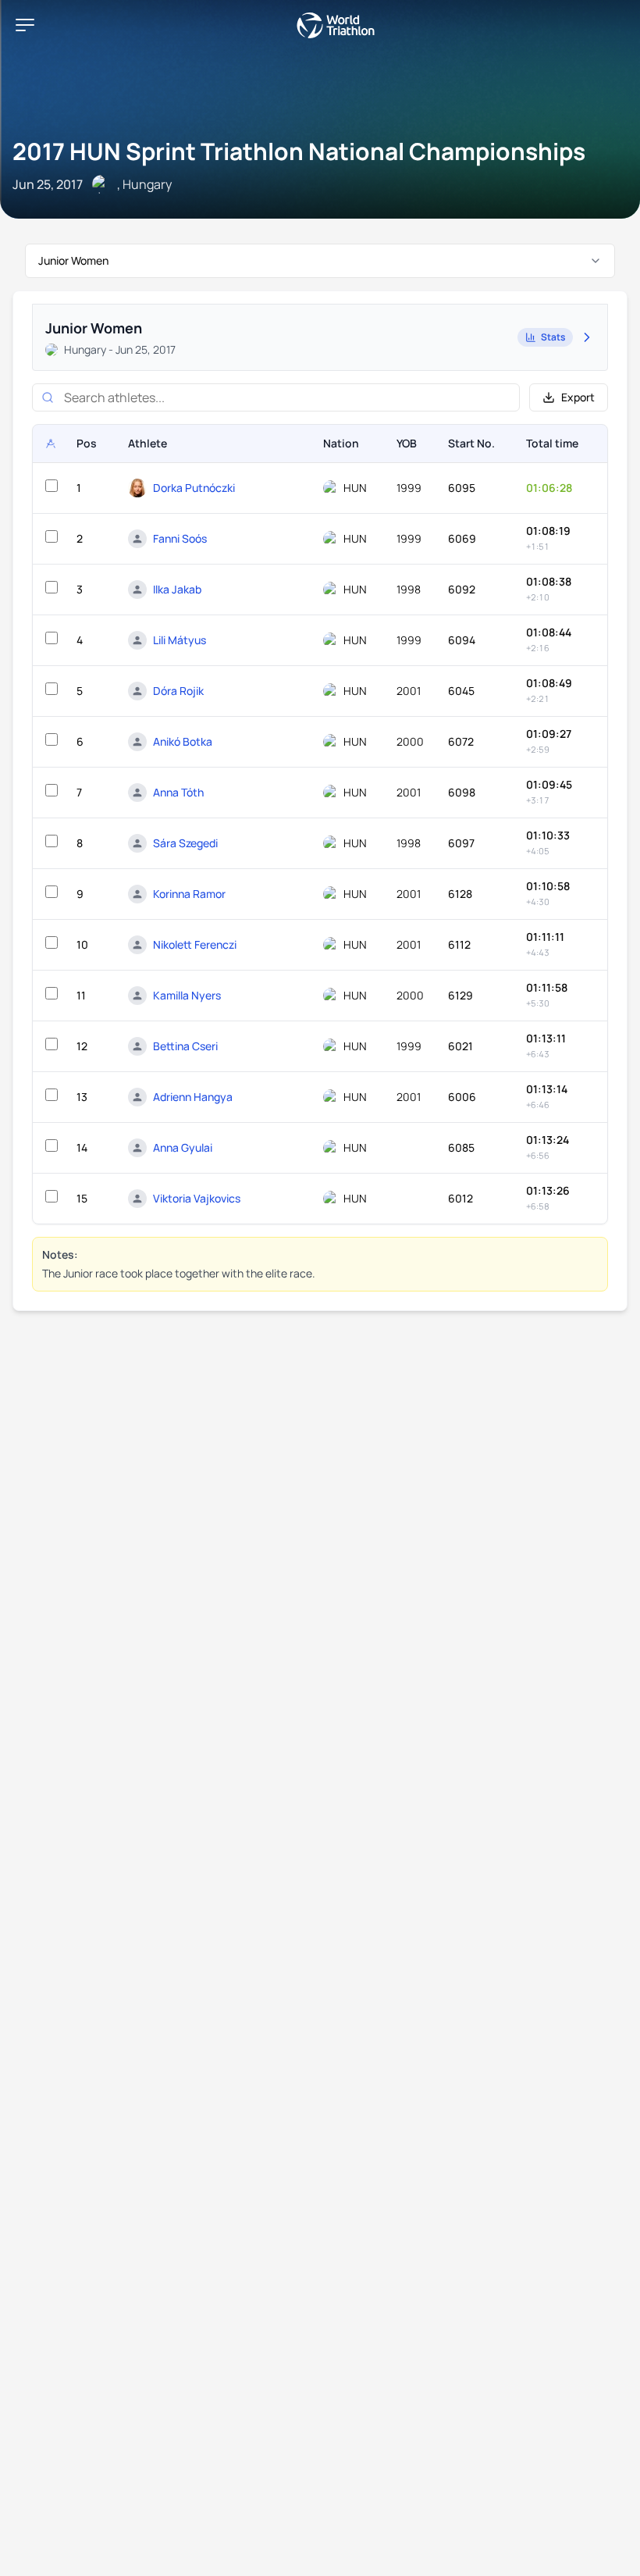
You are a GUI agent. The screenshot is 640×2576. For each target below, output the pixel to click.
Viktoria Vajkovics (197, 1198)
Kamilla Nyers (187, 995)
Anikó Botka (183, 741)
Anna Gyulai (183, 1147)
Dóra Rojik (178, 691)
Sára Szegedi (185, 843)
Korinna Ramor (189, 894)
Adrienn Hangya (193, 1097)
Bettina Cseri (185, 1046)
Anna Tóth (178, 792)
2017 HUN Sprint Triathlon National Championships (299, 151)
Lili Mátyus (180, 640)
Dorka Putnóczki (194, 488)
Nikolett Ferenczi (195, 944)
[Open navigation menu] (25, 25)
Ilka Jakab (177, 589)
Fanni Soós (180, 538)
